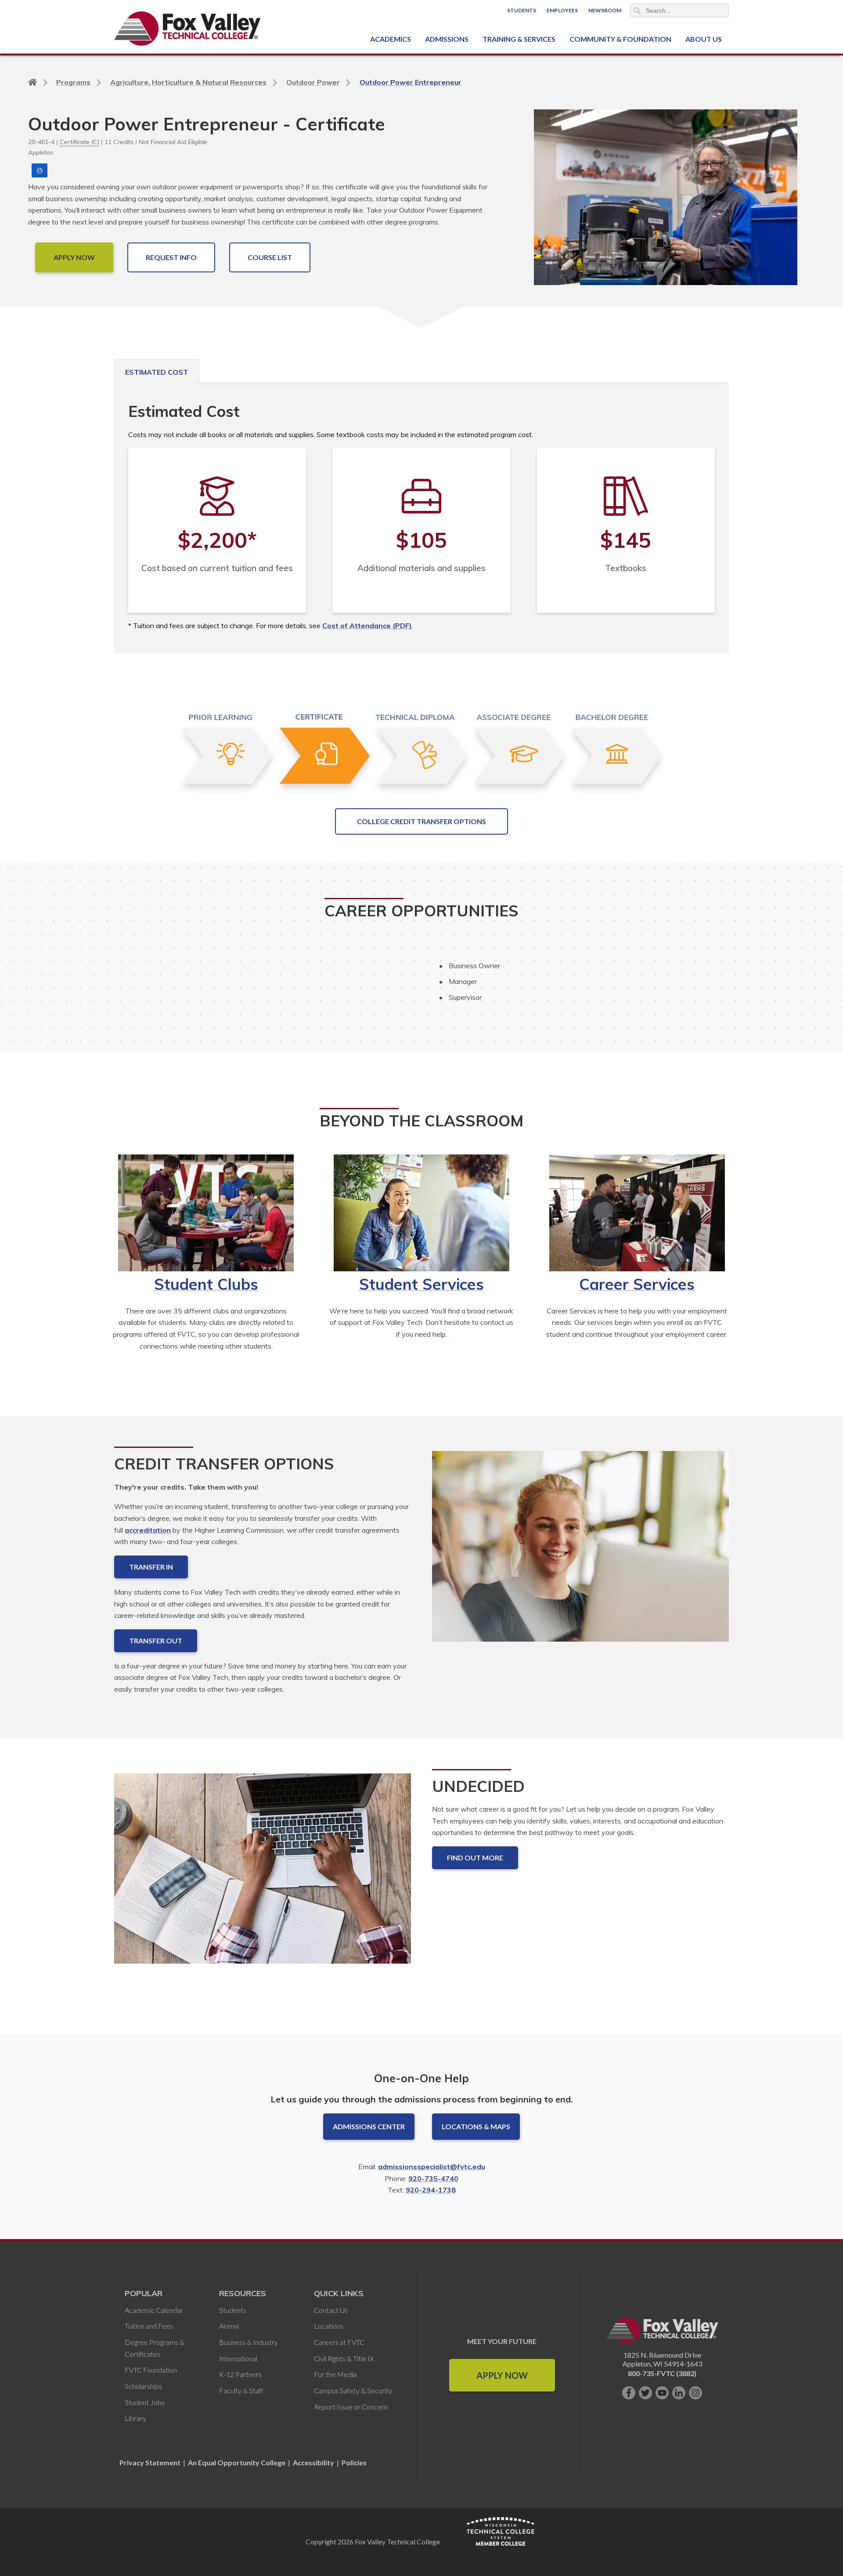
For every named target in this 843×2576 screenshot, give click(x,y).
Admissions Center (369, 2126)
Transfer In (151, 1567)
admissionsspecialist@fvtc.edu (432, 2167)
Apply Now (502, 2375)
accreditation (148, 1530)
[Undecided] (263, 1876)
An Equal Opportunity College (237, 2462)
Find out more (475, 1858)
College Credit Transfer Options (421, 821)
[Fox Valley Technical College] (188, 29)
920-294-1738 (431, 2190)
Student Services (421, 1284)
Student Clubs (206, 1284)
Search (637, 11)
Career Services (637, 1284)
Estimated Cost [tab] (157, 372)
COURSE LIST (270, 257)
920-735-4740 (433, 2178)
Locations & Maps (476, 2126)
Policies (354, 2462)
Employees (562, 10)
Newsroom (605, 10)
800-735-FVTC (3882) (662, 2373)
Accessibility (313, 2462)
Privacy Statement (151, 2462)
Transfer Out (156, 1641)
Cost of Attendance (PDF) (367, 626)
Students (522, 10)
